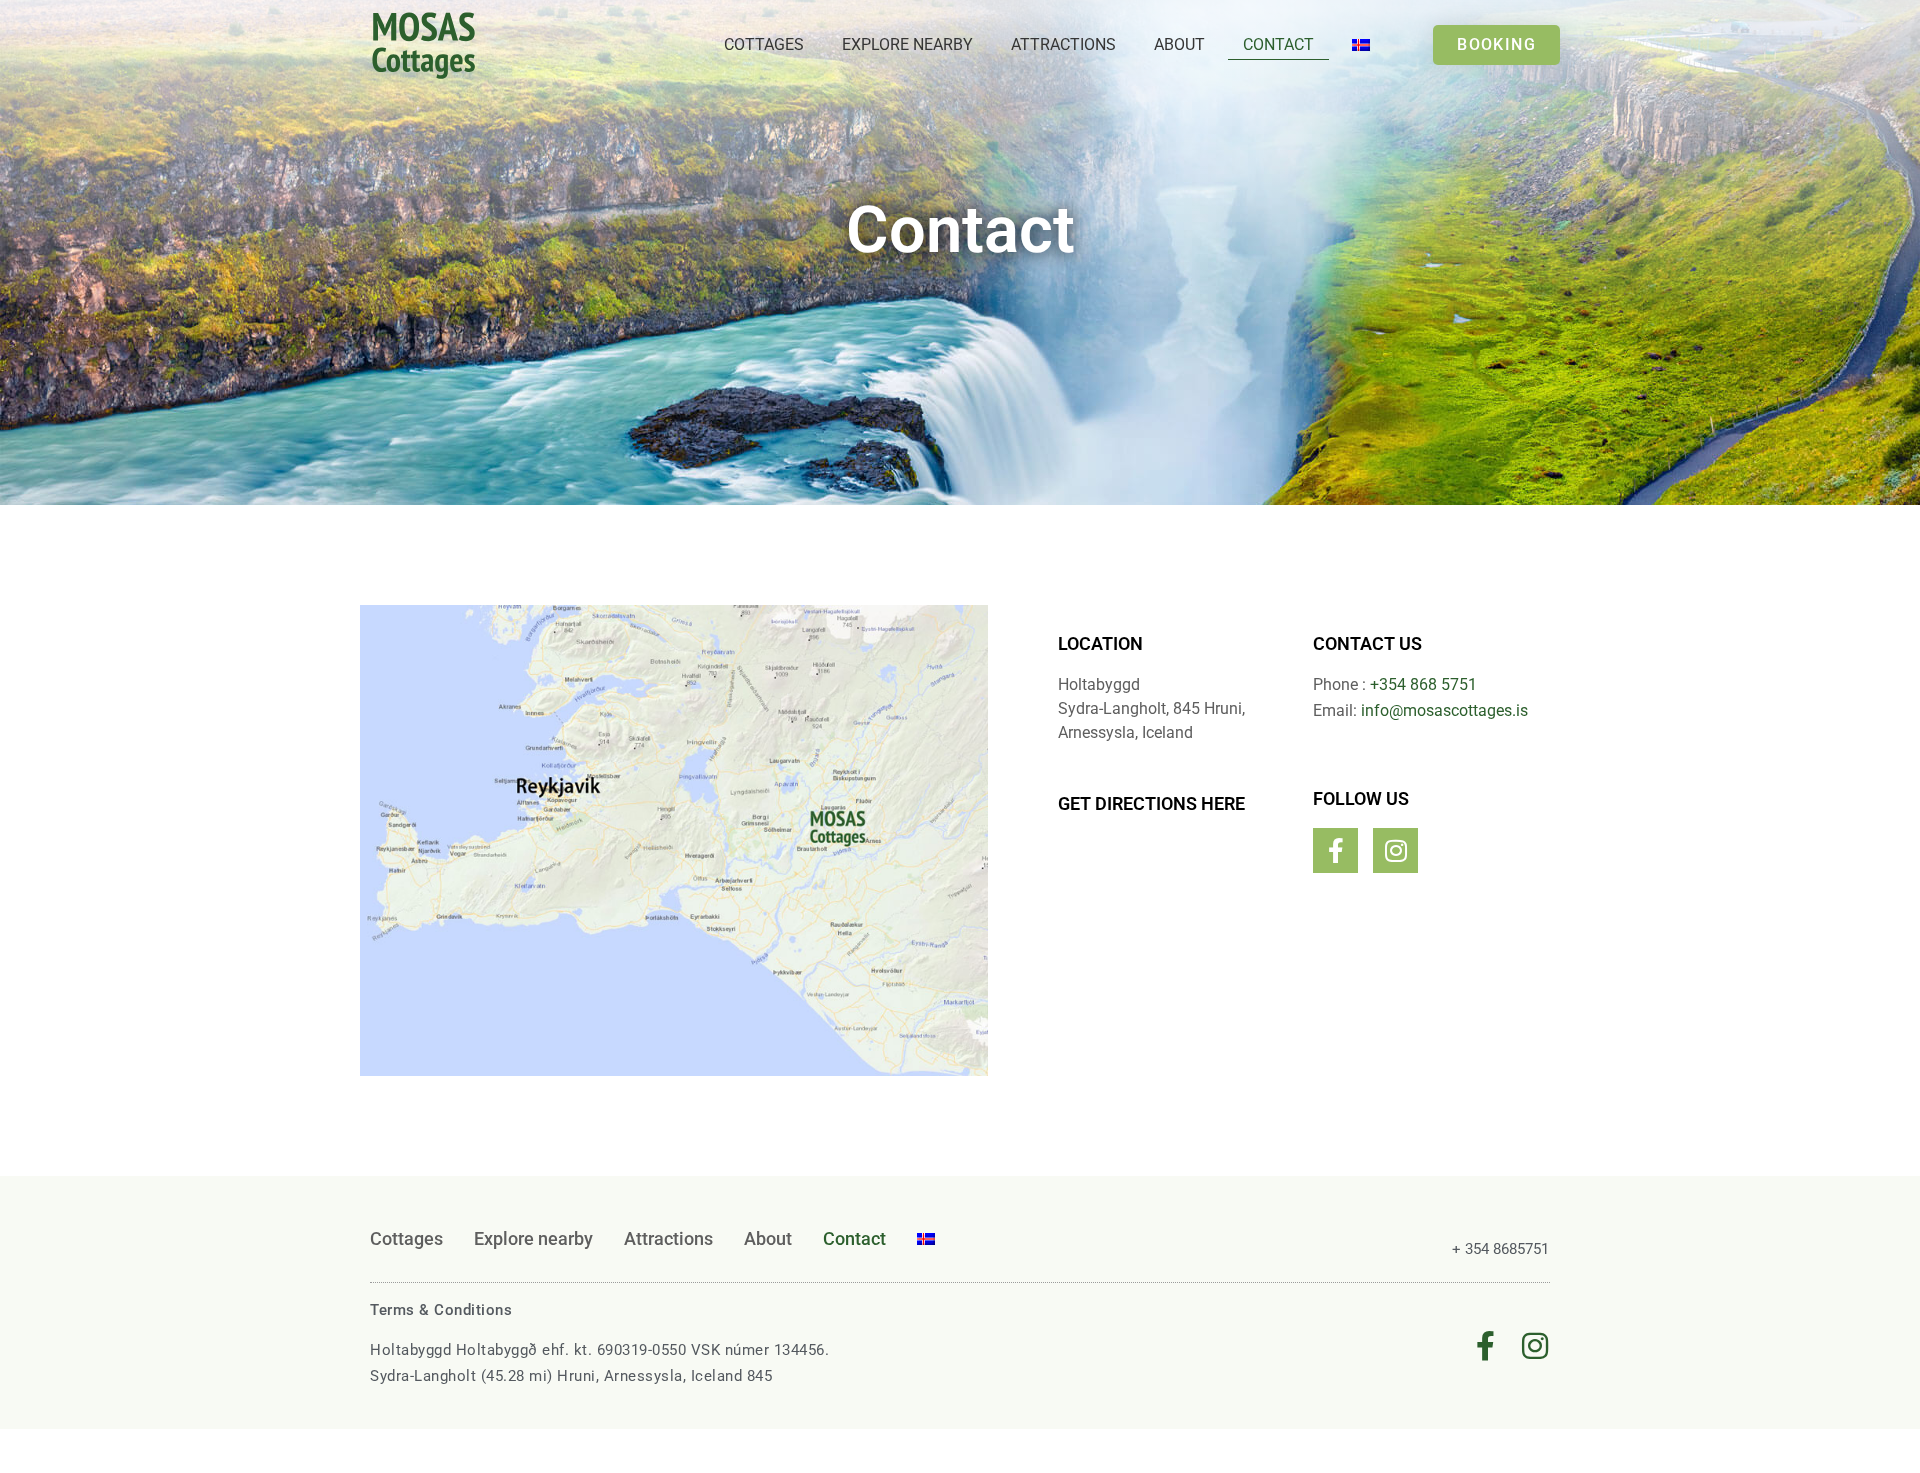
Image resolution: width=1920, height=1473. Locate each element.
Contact (1278, 44)
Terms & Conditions (441, 1310)
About (1179, 44)
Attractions (1063, 44)
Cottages (764, 44)
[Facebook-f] (1335, 850)
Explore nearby (907, 44)
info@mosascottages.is (1444, 710)
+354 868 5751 (1423, 684)
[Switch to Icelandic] (1361, 45)
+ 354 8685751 (1500, 1249)
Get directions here (1151, 803)
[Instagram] (1395, 850)
